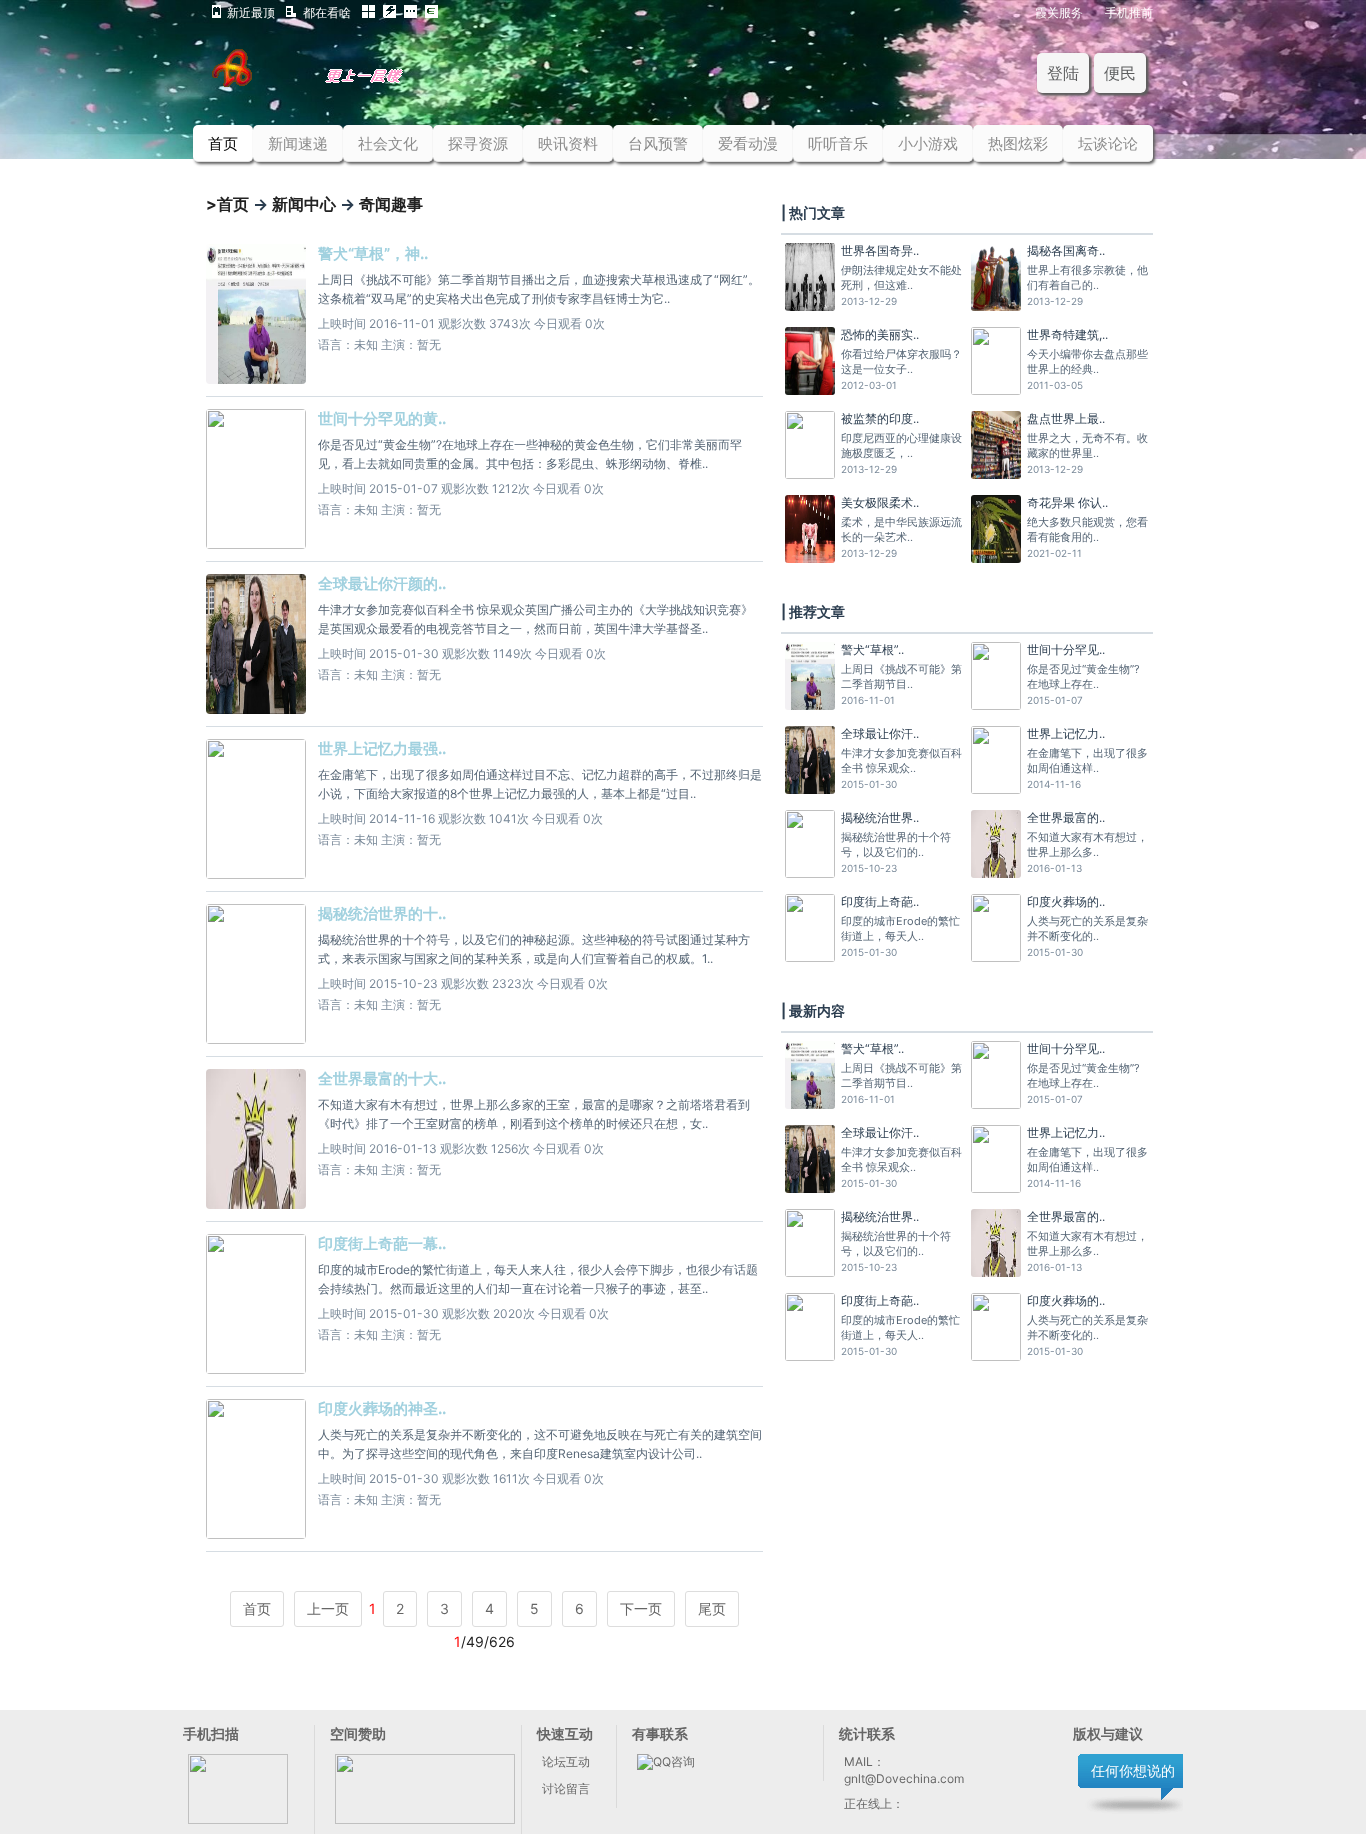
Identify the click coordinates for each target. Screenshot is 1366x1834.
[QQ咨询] (666, 1761)
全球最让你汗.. (880, 733)
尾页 (712, 1608)
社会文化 (388, 143)
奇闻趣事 (391, 204)
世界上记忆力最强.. (382, 748)
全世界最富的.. (1066, 817)
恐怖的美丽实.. (880, 334)
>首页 (227, 204)
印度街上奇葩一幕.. (382, 1243)
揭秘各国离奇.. (1066, 250)
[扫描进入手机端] (238, 1819)
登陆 (1063, 73)
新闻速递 (298, 143)
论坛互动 (566, 1761)
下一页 (641, 1608)
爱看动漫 (748, 143)
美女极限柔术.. (880, 502)
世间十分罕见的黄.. (382, 418)
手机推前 (1129, 11)
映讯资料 (568, 143)
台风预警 (658, 143)
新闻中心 (304, 204)
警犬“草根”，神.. (373, 253)
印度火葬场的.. (1066, 901)
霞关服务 (1059, 11)
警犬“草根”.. (872, 649)
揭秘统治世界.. (880, 817)
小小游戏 (928, 143)
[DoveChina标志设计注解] (336, 81)
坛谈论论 (1108, 143)
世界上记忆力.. (1066, 733)
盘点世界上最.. (1066, 418)
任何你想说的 (1133, 1770)
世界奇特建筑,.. (1067, 334)
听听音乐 (838, 143)
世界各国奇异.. (880, 250)
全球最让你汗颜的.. (382, 583)
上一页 (328, 1608)
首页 (223, 143)
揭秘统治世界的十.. (382, 913)
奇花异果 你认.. (1067, 502)
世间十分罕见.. (1066, 649)
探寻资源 (478, 143)
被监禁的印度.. (880, 418)
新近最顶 (251, 11)
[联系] (425, 1819)
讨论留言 (566, 1788)
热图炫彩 (1018, 143)
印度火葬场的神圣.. (382, 1408)
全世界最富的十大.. (382, 1078)
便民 (1120, 73)
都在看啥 (327, 11)
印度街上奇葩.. (880, 901)
